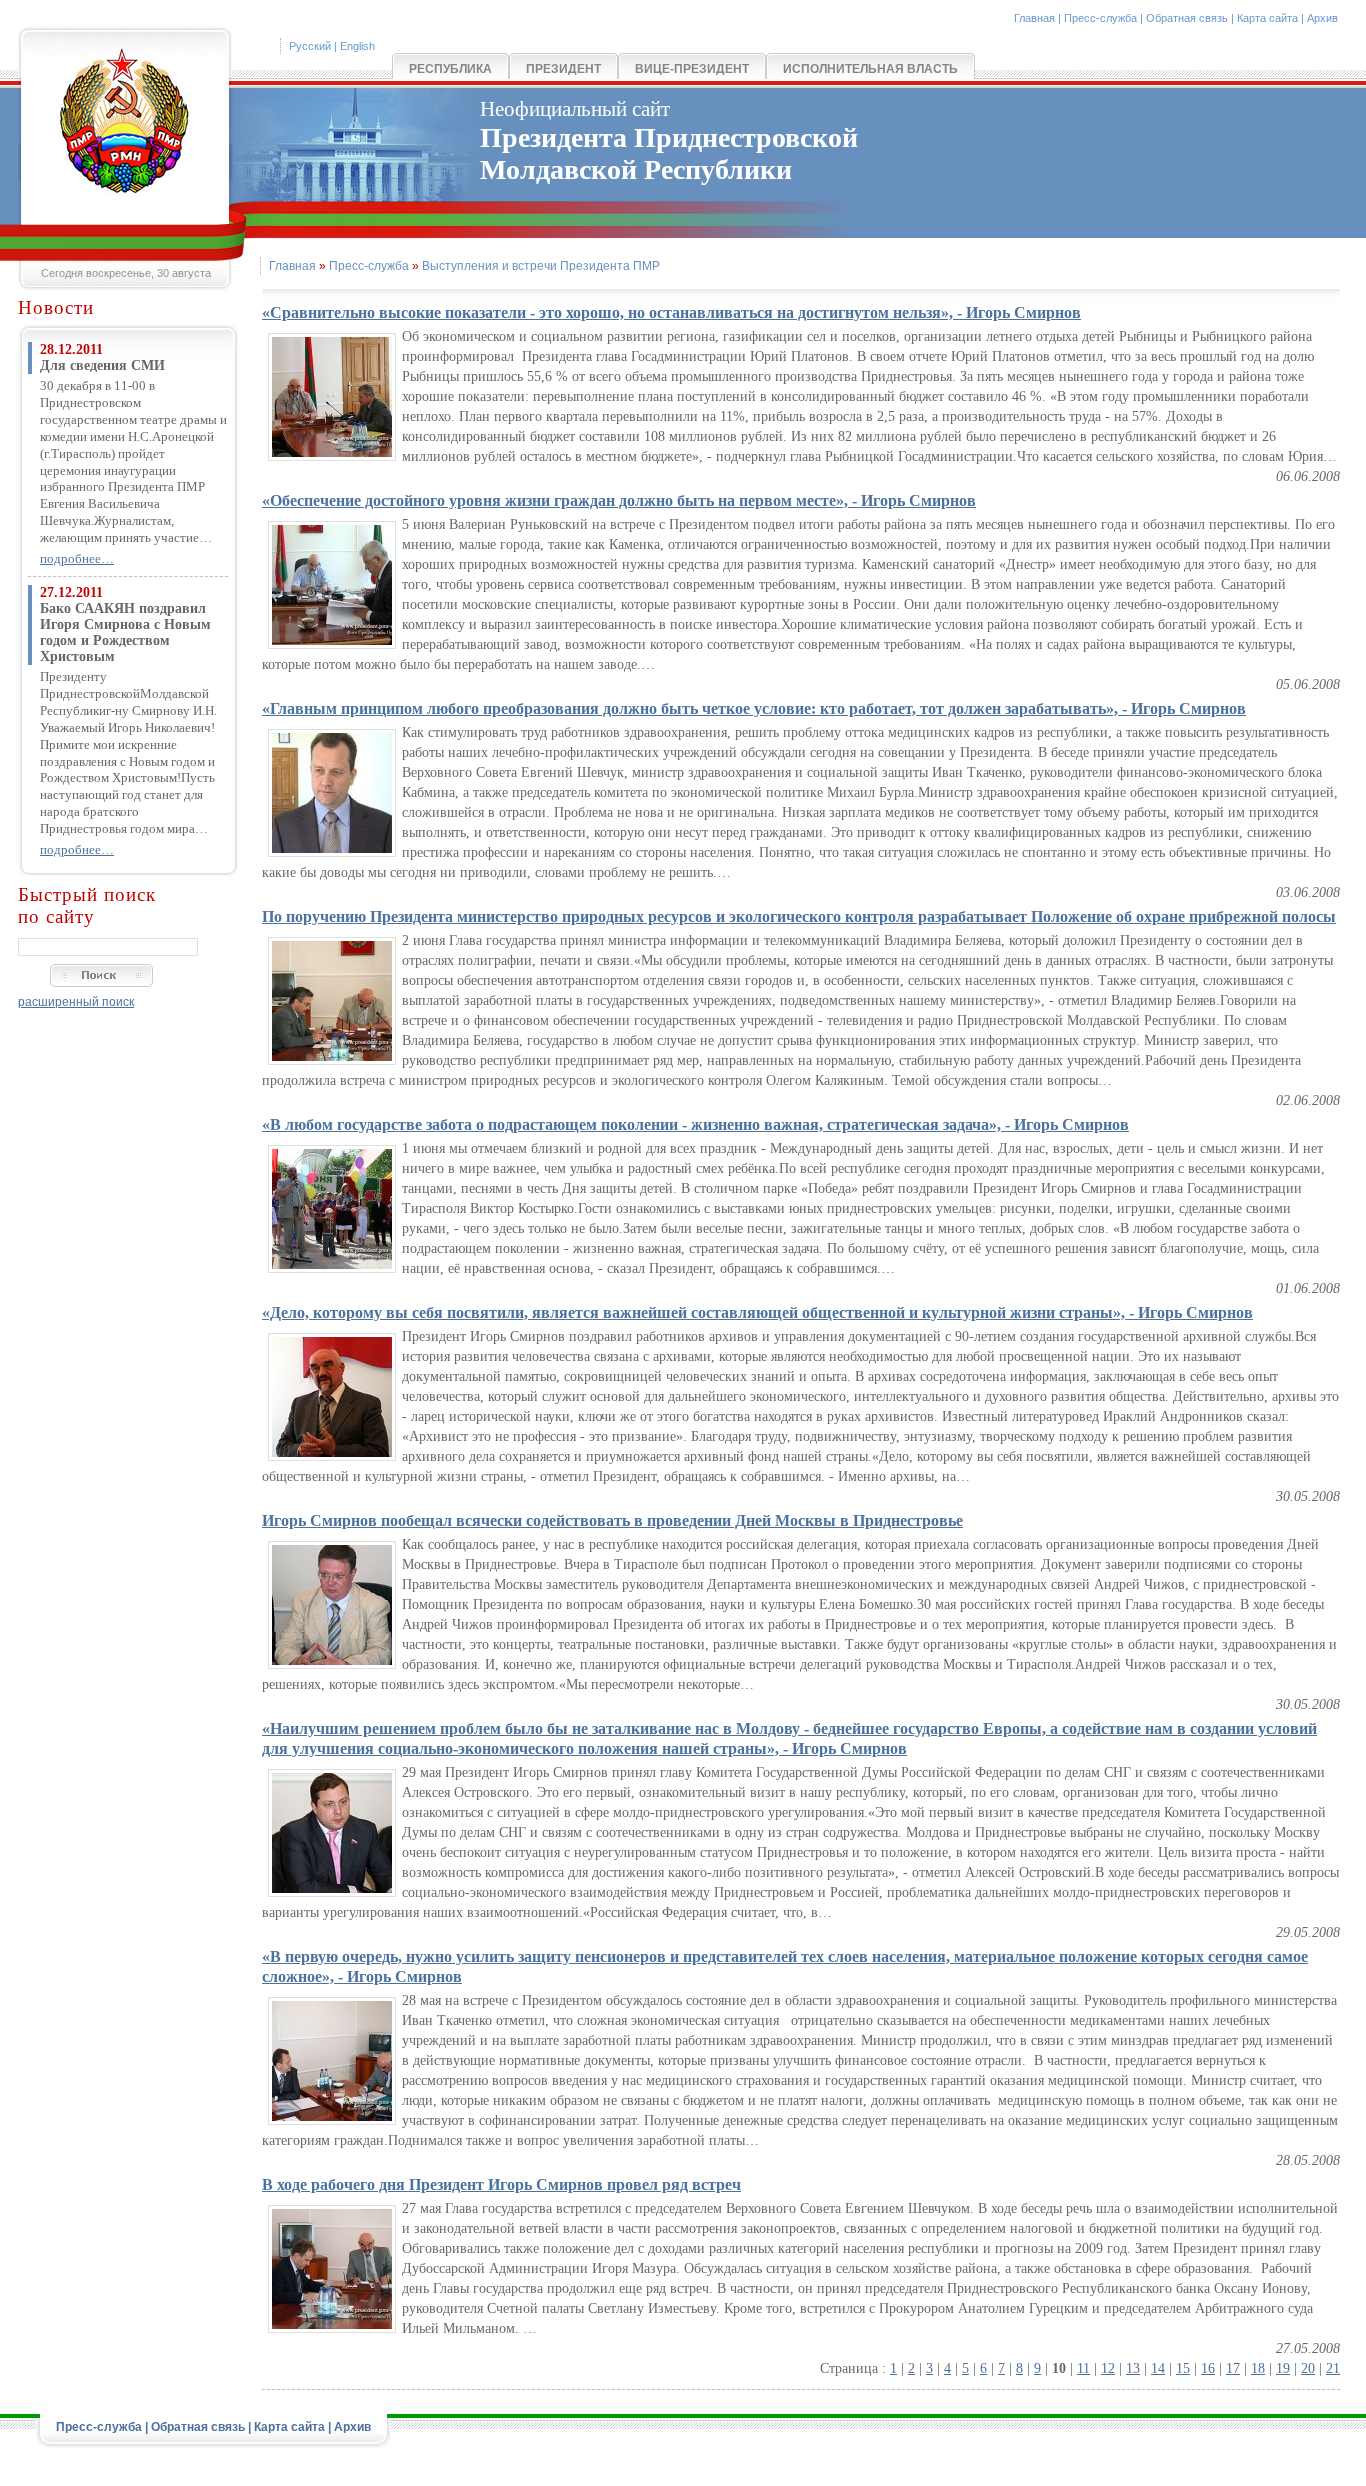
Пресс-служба (1100, 18)
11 (1083, 2368)
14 (1158, 2368)
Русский (310, 46)
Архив (1322, 18)
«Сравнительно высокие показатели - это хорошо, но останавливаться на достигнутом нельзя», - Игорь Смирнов (671, 312)
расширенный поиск (76, 1002)
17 (1233, 2368)
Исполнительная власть (870, 69)
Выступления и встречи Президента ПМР (541, 266)
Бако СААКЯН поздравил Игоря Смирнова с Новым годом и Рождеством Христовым (125, 632)
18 (1258, 2368)
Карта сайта (1267, 18)
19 (1283, 2368)
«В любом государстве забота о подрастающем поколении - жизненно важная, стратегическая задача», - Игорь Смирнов (695, 1124)
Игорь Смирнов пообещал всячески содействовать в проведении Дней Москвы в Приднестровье (612, 1520)
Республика (450, 69)
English (357, 46)
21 (1333, 2368)
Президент (563, 69)
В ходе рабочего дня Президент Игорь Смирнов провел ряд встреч (501, 2184)
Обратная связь (1187, 18)
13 (1133, 2368)
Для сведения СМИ (102, 365)
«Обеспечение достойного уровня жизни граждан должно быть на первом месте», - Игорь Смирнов (619, 500)
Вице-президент (692, 69)
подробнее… (77, 558)
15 (1183, 2368)
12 (1108, 2368)
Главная (1034, 18)
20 (1308, 2368)
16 (1208, 2368)
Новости (56, 307)
